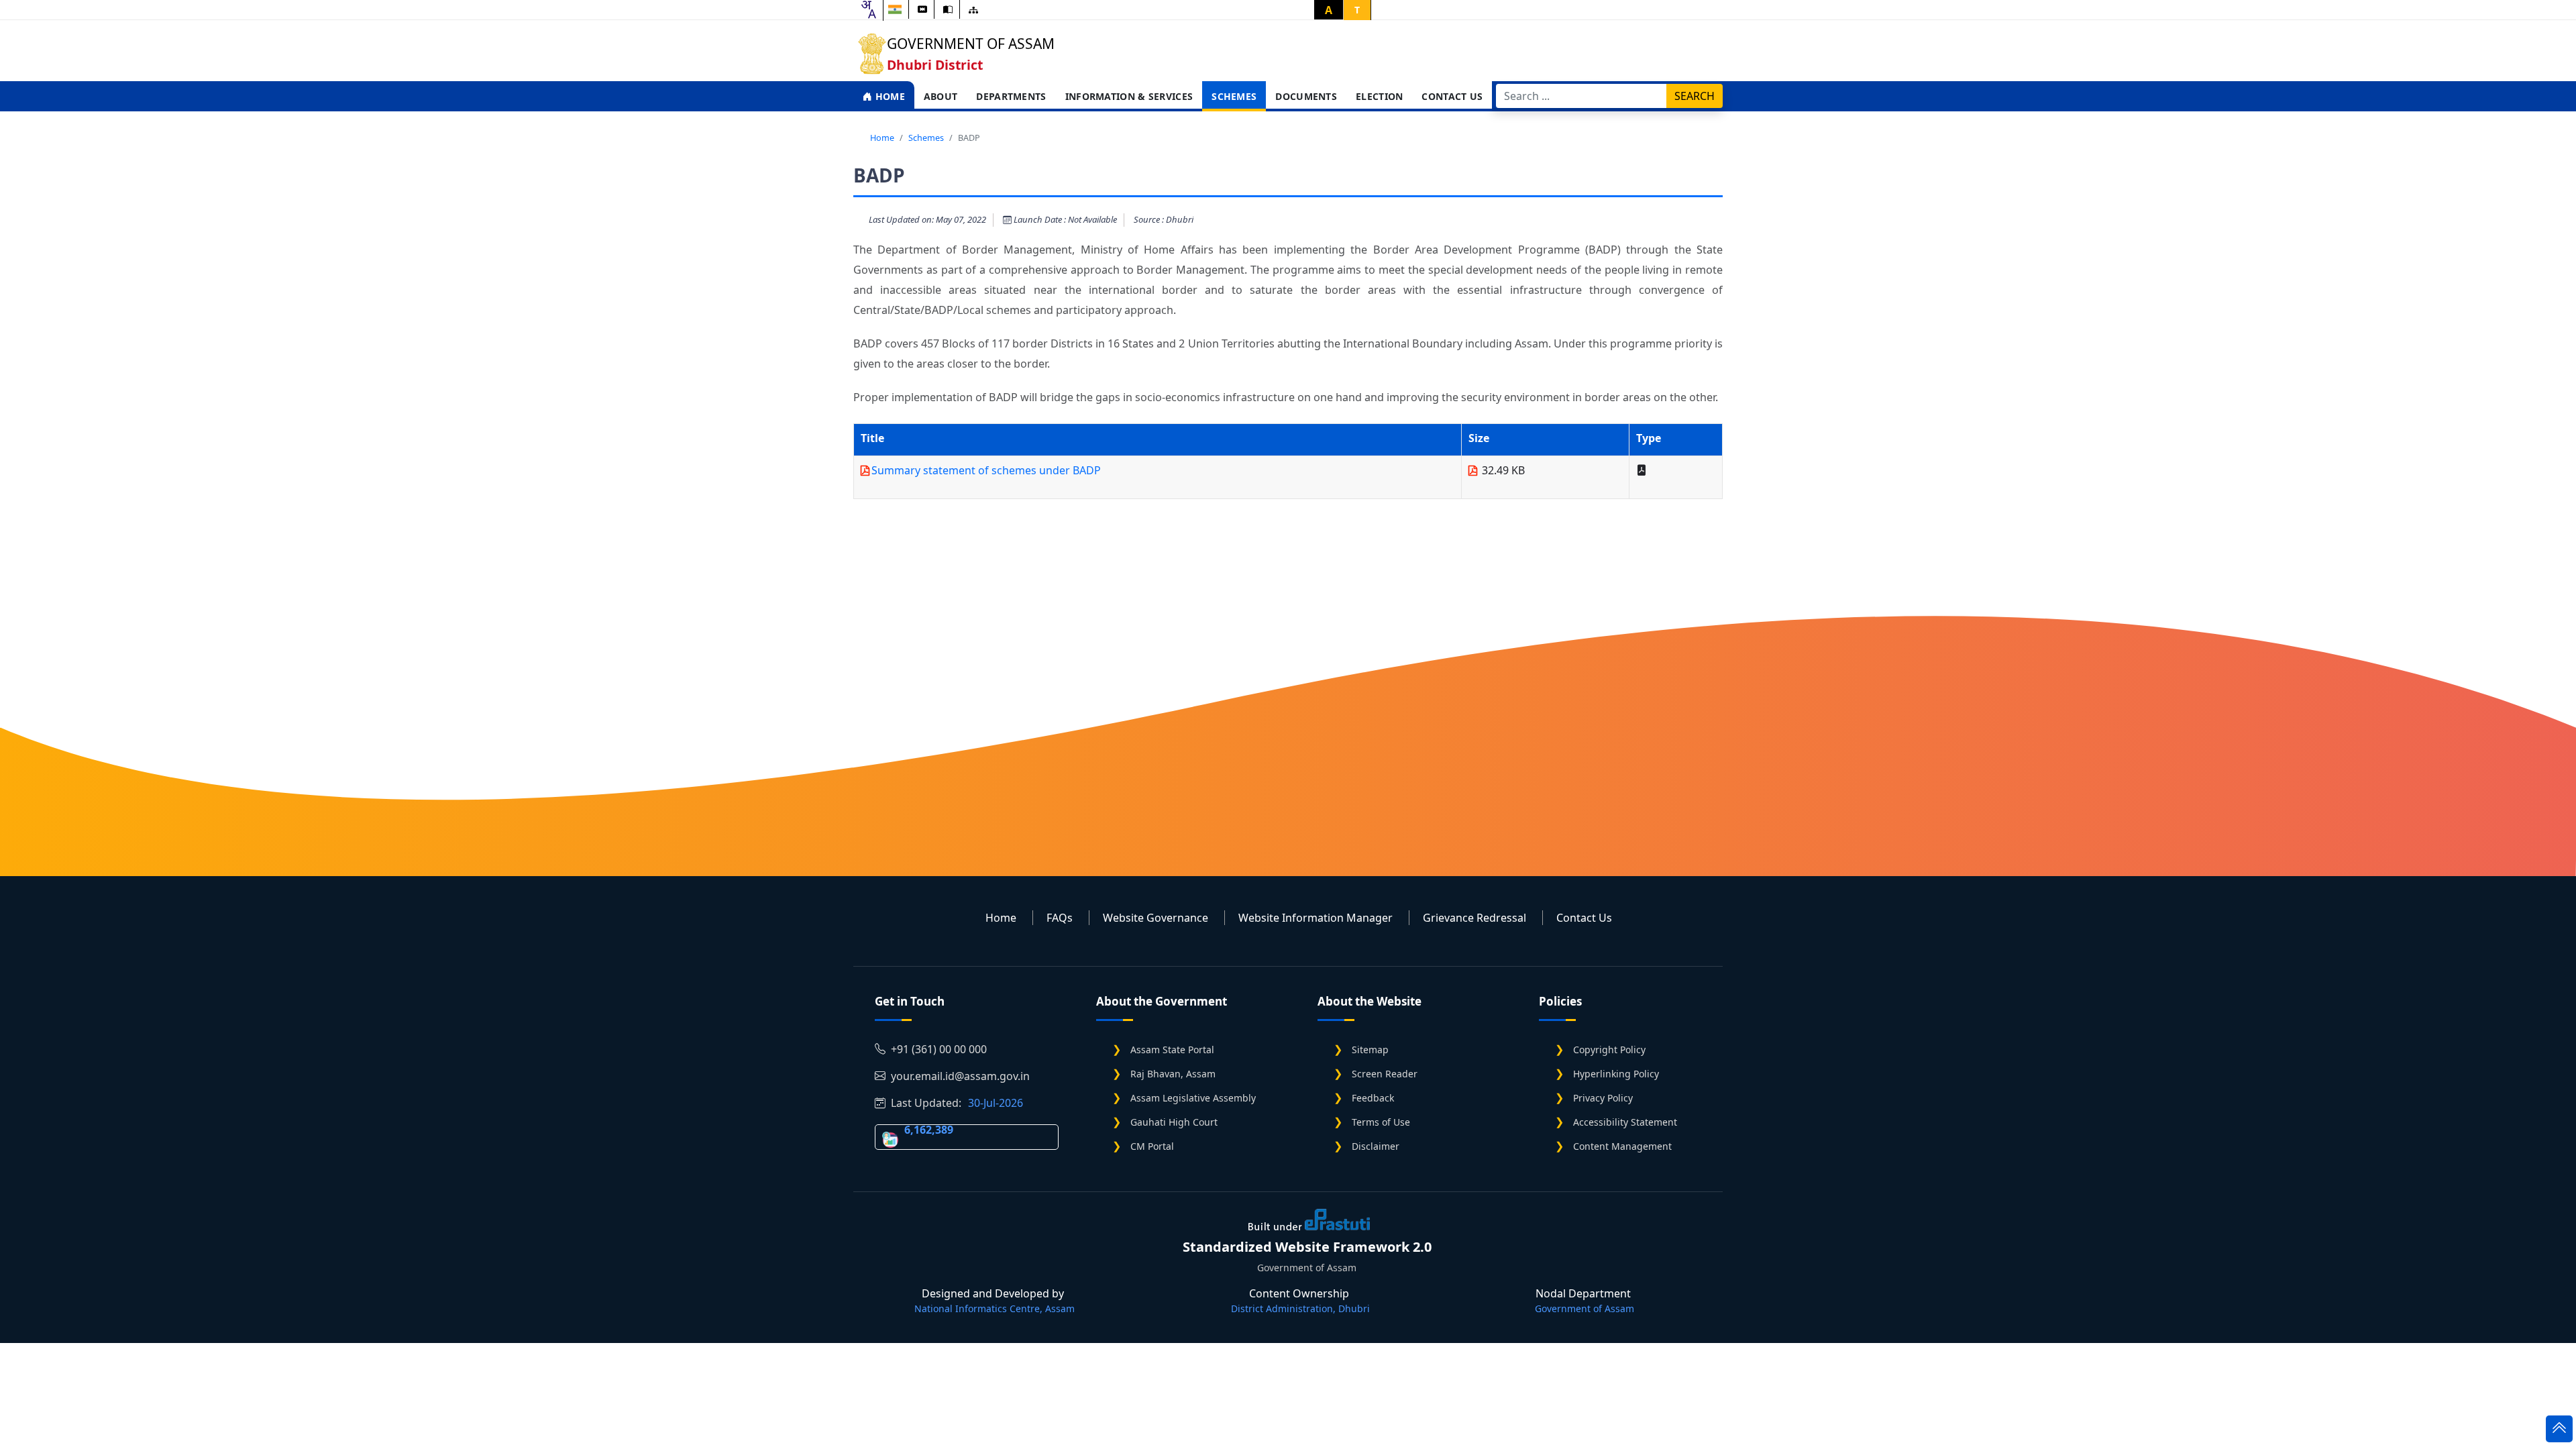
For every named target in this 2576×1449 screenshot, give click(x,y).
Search (1695, 96)
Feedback (1373, 1098)
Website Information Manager (1316, 918)
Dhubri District (935, 65)
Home (889, 96)
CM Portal (1152, 1146)
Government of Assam (971, 44)
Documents (1306, 96)
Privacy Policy (1603, 1098)
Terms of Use (1381, 1122)
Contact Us (1452, 96)
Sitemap (1370, 1050)
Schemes (1234, 96)
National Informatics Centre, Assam (995, 1308)
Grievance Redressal (1474, 918)
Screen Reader (1385, 1074)
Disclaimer (1376, 1146)
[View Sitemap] (973, 10)
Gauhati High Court (1174, 1122)
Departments (1011, 96)
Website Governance (1156, 918)
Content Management (1622, 1146)
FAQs (1060, 918)
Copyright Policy (1609, 1050)
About (941, 96)
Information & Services (1129, 96)
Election (1379, 96)
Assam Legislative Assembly (1193, 1098)
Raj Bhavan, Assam (1173, 1074)
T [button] (1357, 10)
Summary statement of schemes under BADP (986, 470)
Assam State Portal (1172, 1050)
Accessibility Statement (1625, 1122)
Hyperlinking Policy (1616, 1074)
